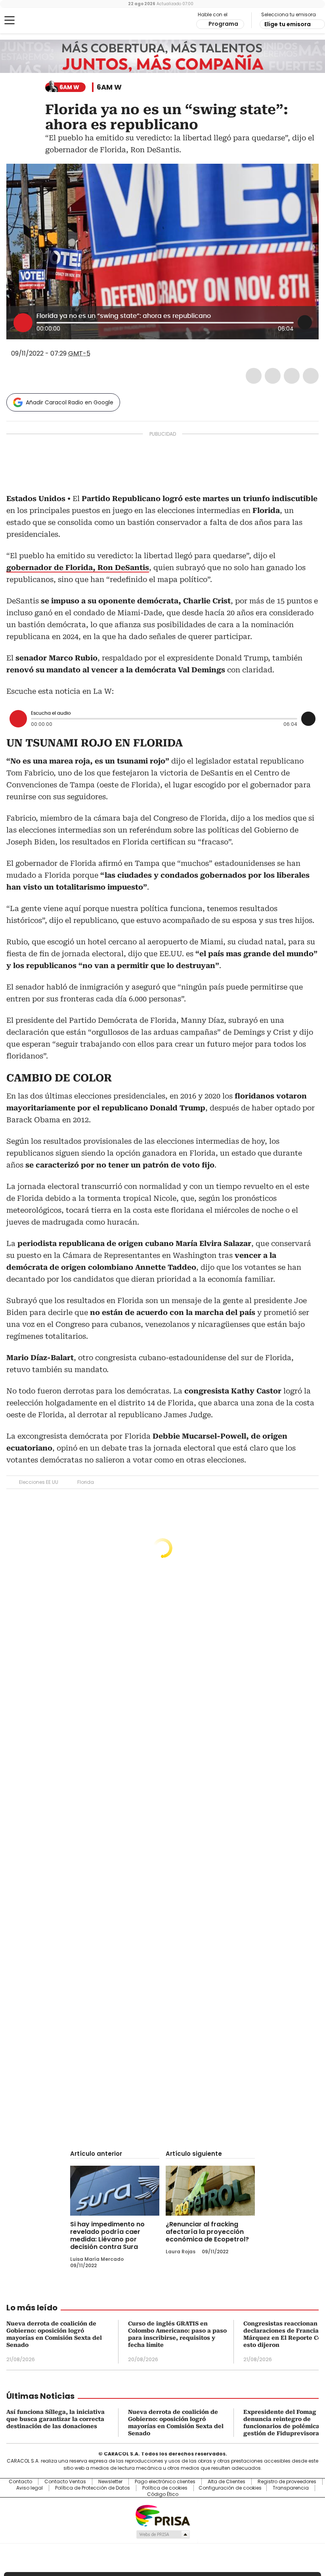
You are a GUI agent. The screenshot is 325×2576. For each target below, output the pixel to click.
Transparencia (291, 2488)
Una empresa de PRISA (162, 2515)
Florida (86, 1482)
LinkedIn (292, 376)
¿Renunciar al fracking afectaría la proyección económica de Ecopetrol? (207, 2232)
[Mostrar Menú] (10, 20)
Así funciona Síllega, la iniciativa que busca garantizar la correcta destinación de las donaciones (55, 2419)
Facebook (254, 376)
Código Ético (163, 2494)
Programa (223, 24)
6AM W (109, 87)
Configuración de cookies (230, 2488)
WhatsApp (311, 376)
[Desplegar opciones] (305, 322)
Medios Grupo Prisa (163, 2534)
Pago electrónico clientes (165, 2482)
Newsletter (110, 2482)
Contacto (20, 2482)
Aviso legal (30, 2488)
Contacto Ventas (65, 2482)
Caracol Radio (38, 21)
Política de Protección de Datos (93, 2488)
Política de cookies (165, 2488)
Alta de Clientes (227, 2482)
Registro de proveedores (287, 2482)
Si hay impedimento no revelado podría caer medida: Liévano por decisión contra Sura (107, 2235)
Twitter (273, 376)
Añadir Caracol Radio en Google (70, 402)
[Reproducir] (23, 323)
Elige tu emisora (288, 24)
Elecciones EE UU (39, 1482)
